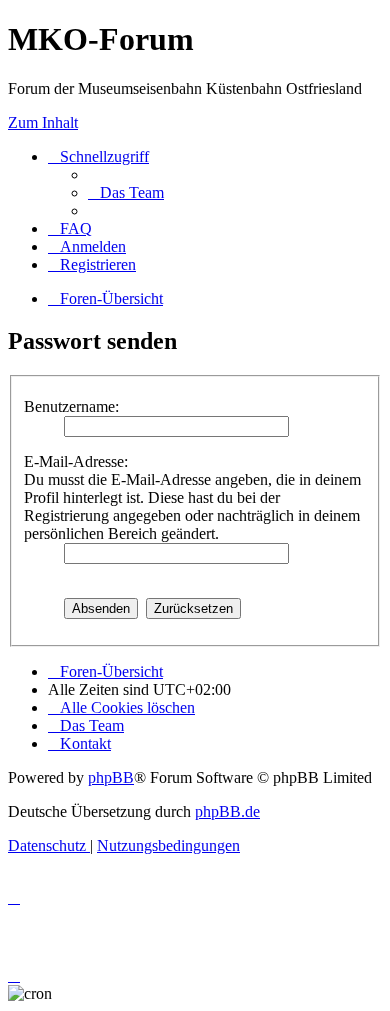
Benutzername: (71, 406)
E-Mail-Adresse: (76, 461)
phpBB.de (227, 811)
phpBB (111, 777)
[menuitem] (126, 192)
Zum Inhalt (43, 122)
